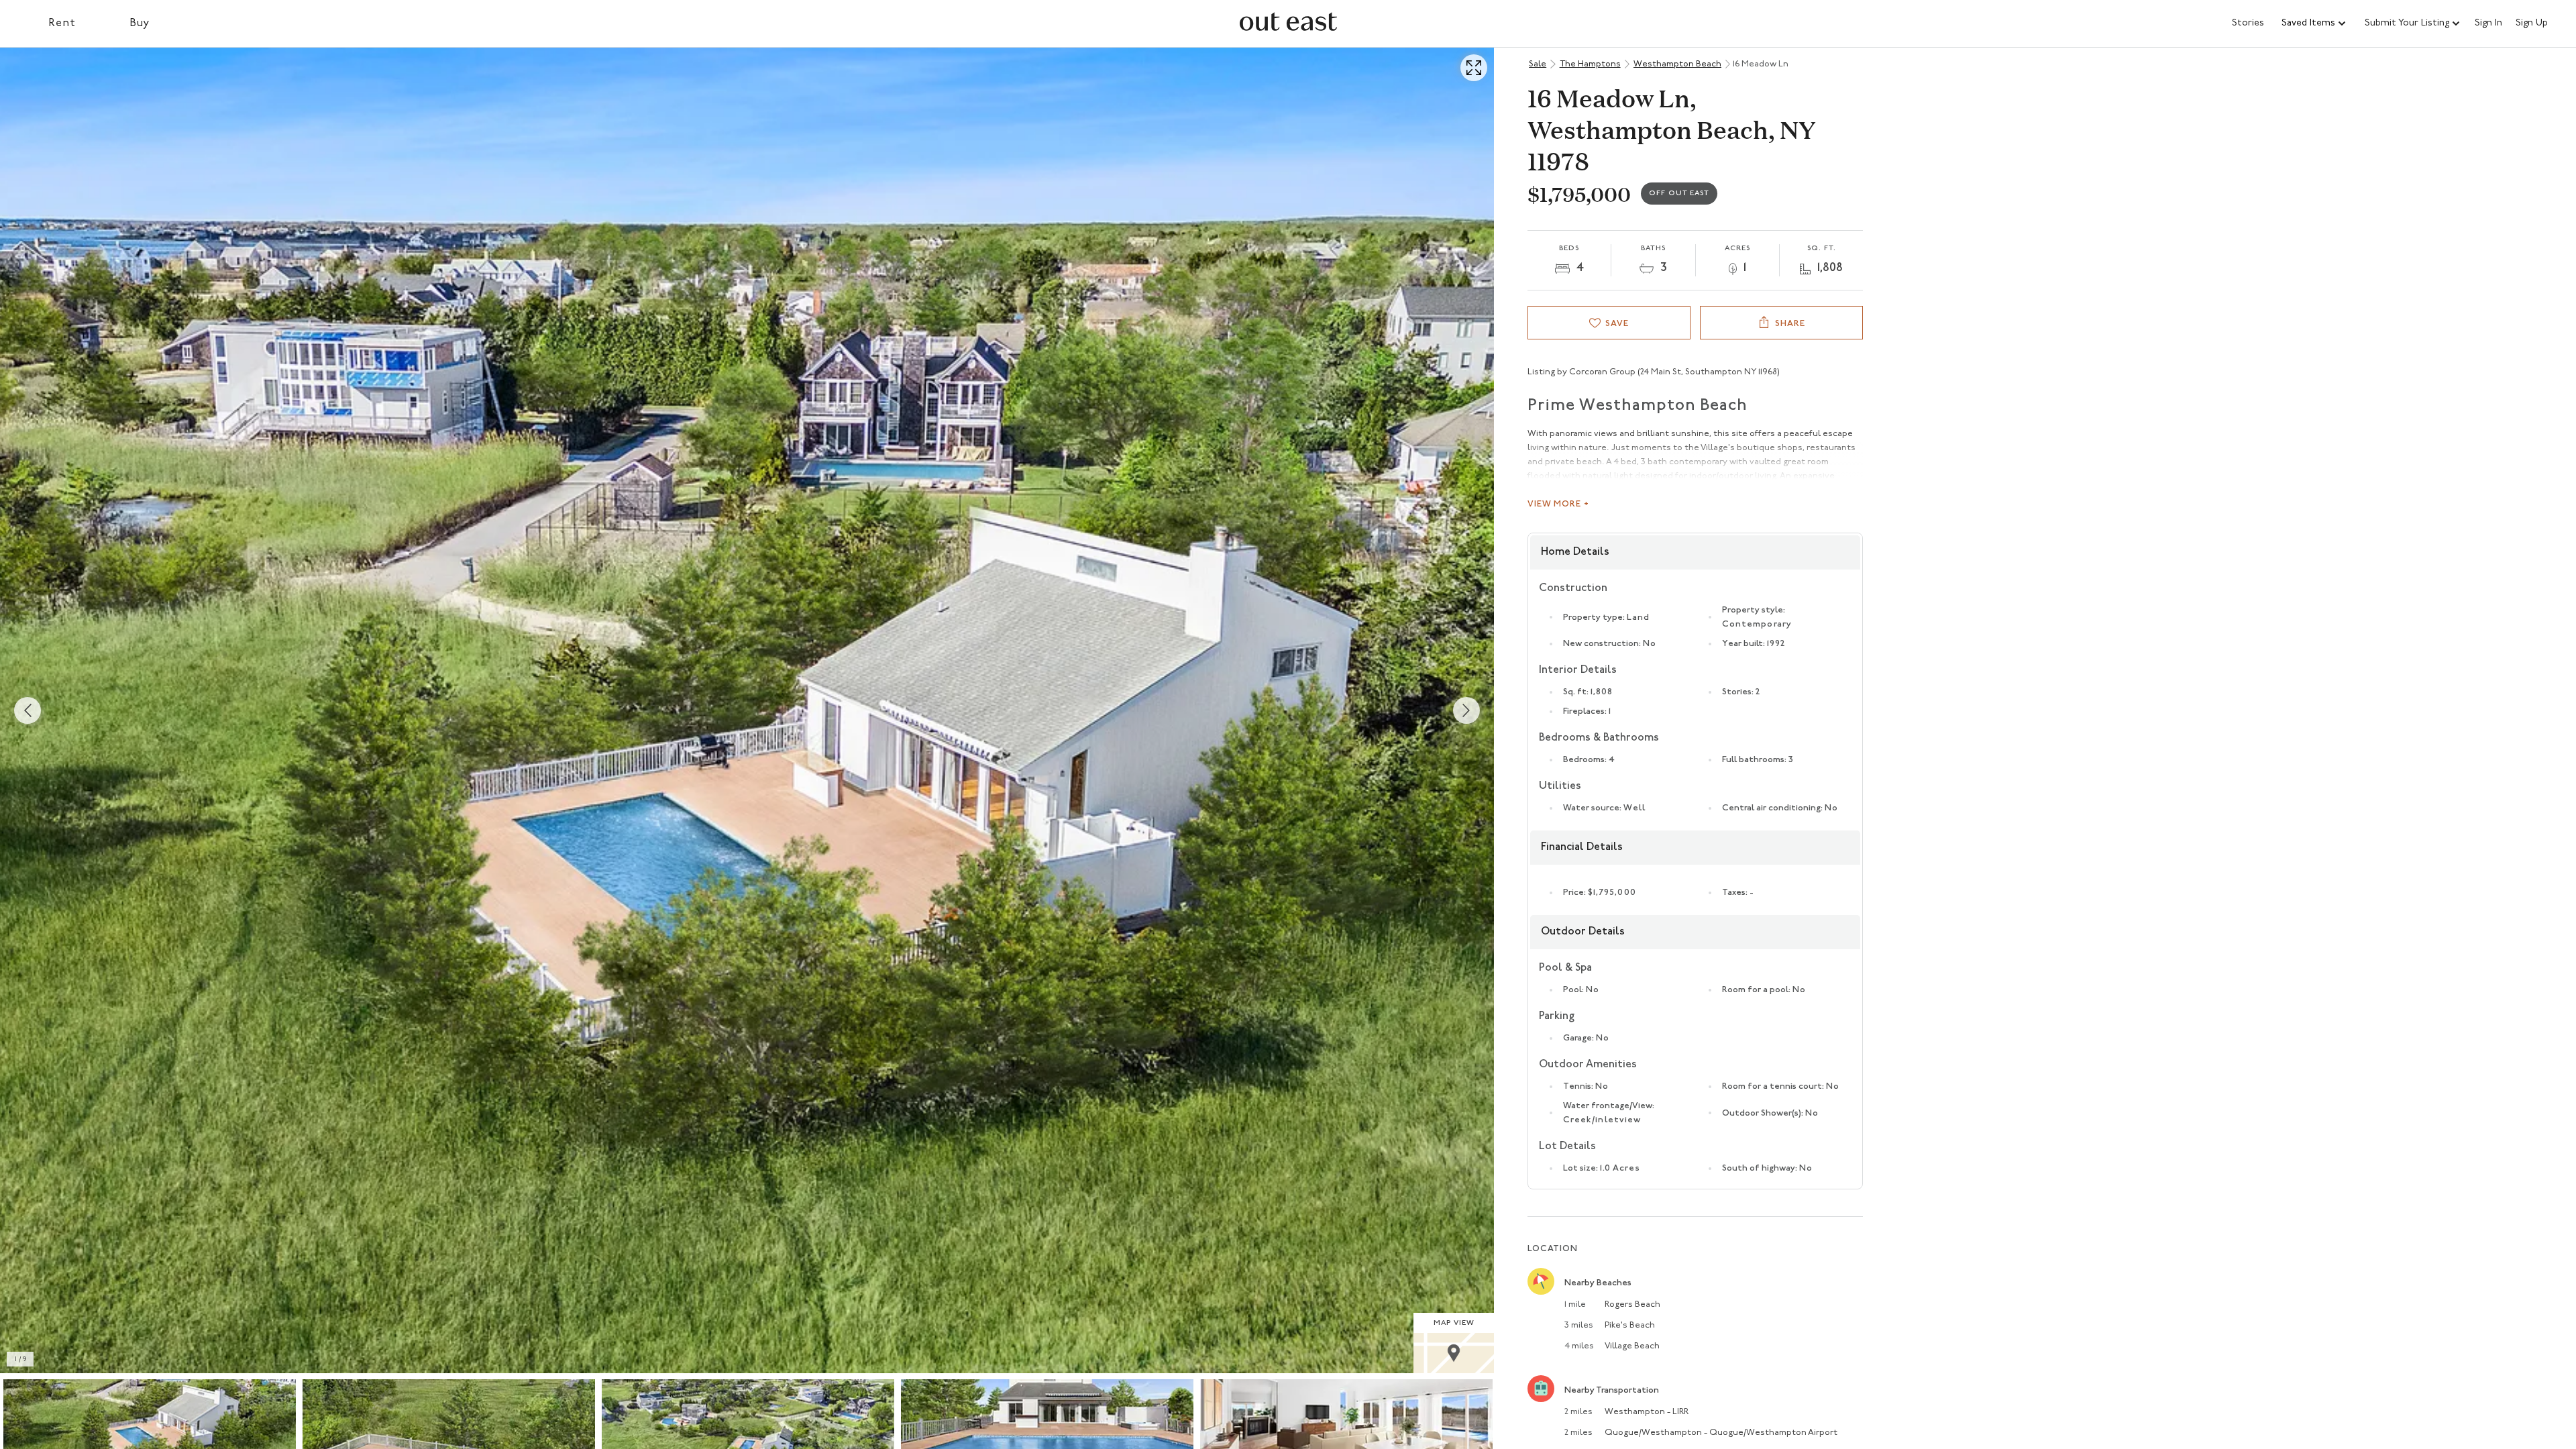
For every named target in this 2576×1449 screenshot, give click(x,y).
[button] (2314, 23)
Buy (140, 23)
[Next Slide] (1466, 710)
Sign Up (2532, 23)
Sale (1538, 64)
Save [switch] (1617, 324)
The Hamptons (1590, 64)
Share (1790, 324)
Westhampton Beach (1677, 64)
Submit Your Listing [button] (2407, 23)
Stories (2248, 23)
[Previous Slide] (28, 710)
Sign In (2488, 23)
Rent (62, 23)
